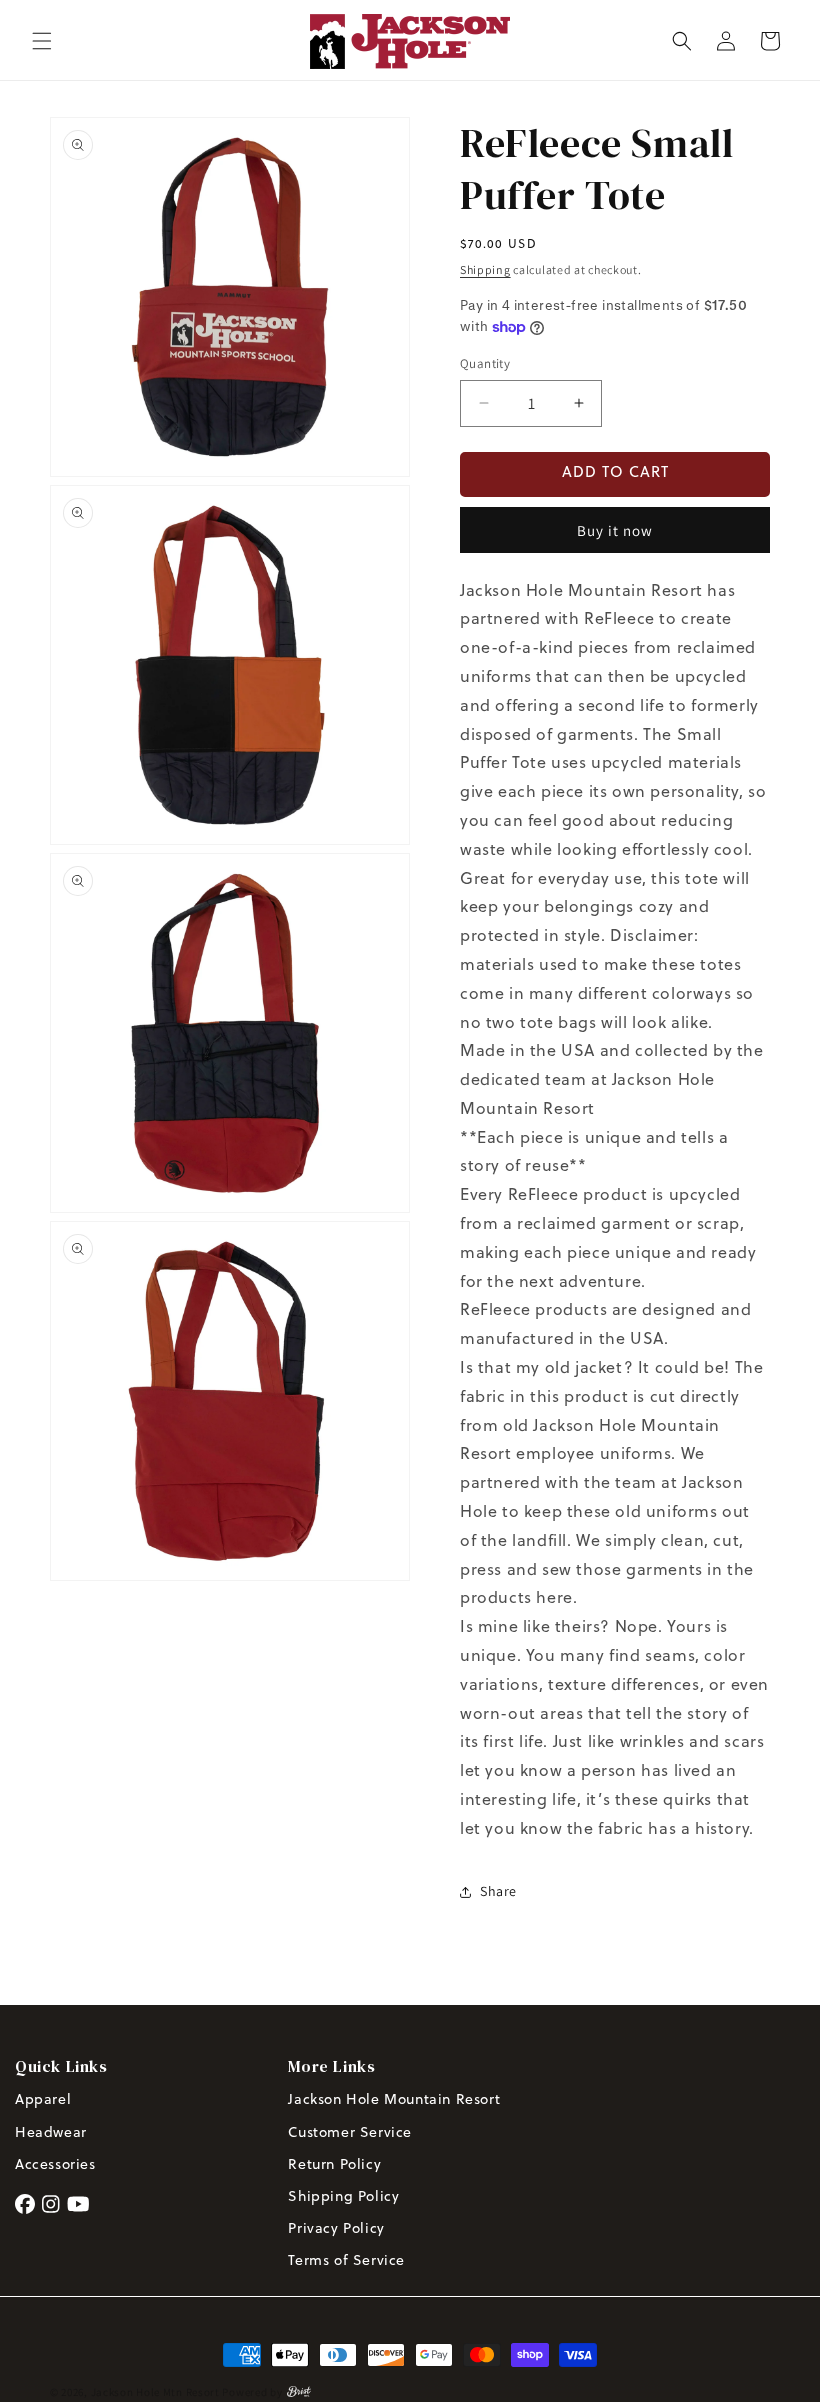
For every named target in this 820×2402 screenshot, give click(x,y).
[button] (42, 41)
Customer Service (350, 2133)
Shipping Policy (343, 2197)
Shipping (485, 269)
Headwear (51, 2133)
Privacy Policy (336, 2229)
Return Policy (336, 2165)
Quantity (485, 363)
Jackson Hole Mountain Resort (394, 2100)
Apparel (43, 2100)
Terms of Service (346, 2261)
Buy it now (615, 530)
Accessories (55, 2165)
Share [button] (498, 1891)
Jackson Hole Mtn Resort (155, 2392)
